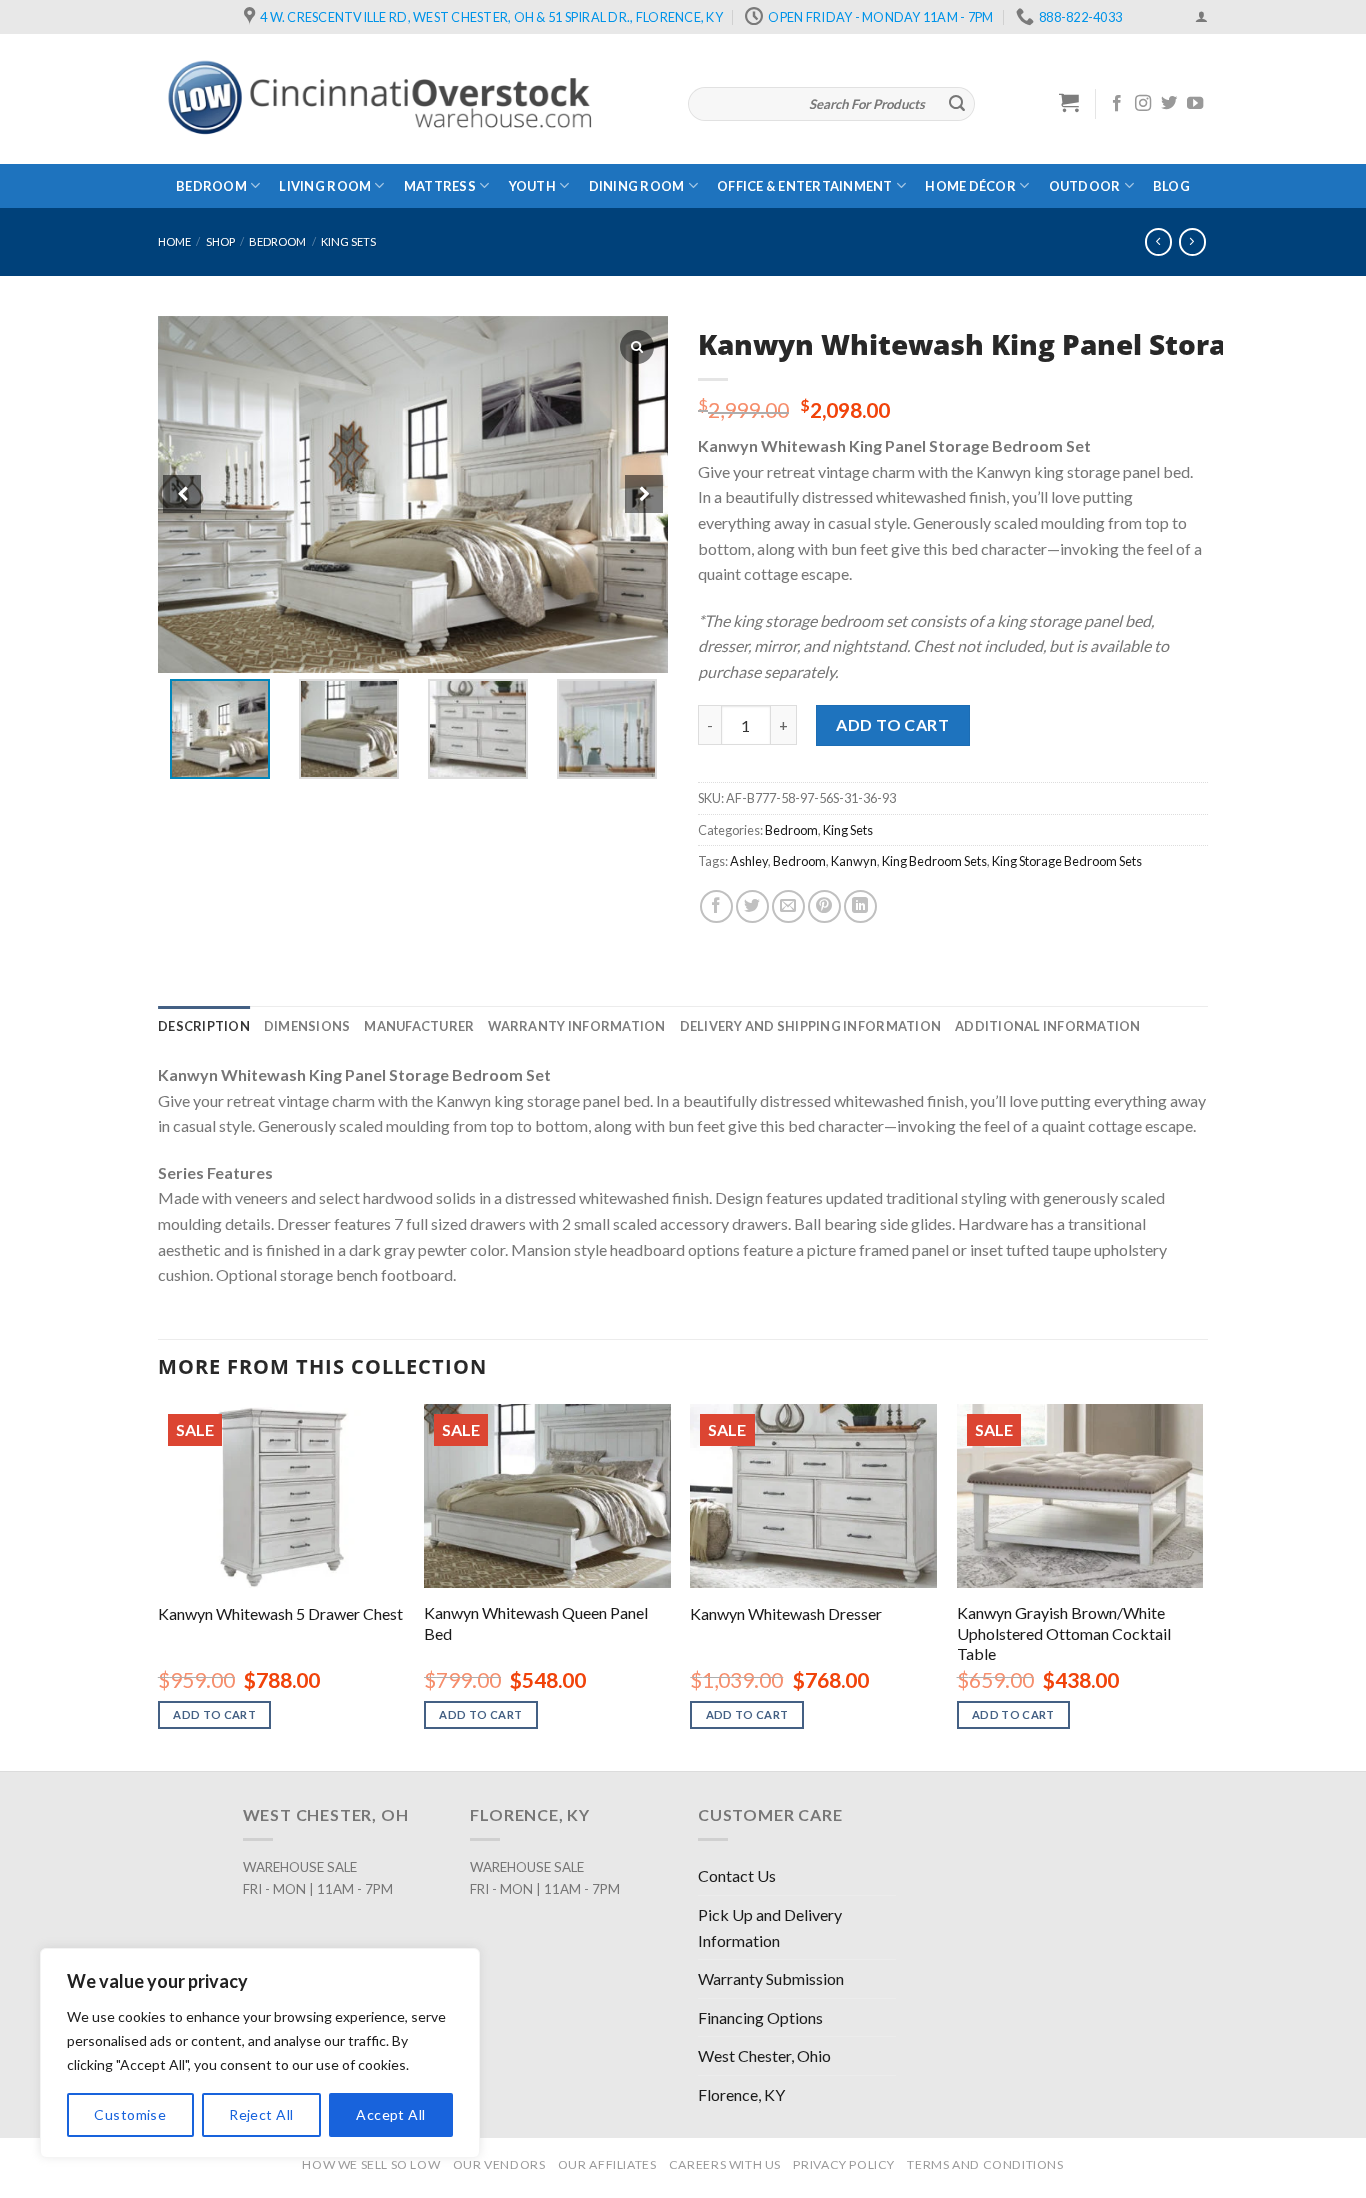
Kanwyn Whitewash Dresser (786, 1613)
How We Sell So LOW (371, 2164)
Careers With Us (725, 2164)
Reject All (261, 2114)
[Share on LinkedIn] (860, 906)
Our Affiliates (607, 2164)
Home (174, 241)
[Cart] (1069, 102)
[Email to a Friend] (788, 906)
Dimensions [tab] (307, 1026)
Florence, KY (741, 2094)
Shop (220, 241)
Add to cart (892, 724)
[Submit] (957, 104)
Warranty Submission (771, 1978)
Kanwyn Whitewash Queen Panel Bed (536, 1623)
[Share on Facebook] (716, 906)
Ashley (749, 861)
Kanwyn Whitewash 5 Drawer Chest (280, 1613)
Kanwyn (854, 861)
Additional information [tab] (1048, 1026)
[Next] (1202, 1586)
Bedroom (211, 186)
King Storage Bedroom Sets (1067, 861)
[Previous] (159, 1586)
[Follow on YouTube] (1195, 104)
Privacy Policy (844, 2164)
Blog (1171, 186)
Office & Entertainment (805, 186)
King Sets (348, 241)
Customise (130, 2114)
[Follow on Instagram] (1143, 104)
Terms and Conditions (985, 2164)
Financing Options (760, 2017)
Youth (532, 186)
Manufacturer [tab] (419, 1026)
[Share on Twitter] (752, 906)
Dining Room (637, 186)
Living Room (325, 186)
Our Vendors (499, 2164)
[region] (260, 2053)
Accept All (390, 2114)
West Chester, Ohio (764, 2055)
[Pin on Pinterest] (824, 906)
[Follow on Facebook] (1117, 104)
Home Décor (970, 186)
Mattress (440, 186)
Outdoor (1085, 186)
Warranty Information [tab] (576, 1026)
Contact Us (737, 1875)
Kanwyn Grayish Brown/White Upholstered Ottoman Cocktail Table (1064, 1633)
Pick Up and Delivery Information (770, 1927)
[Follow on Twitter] (1169, 104)
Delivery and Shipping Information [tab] (810, 1026)
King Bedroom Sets (934, 861)
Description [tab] (204, 1026)
